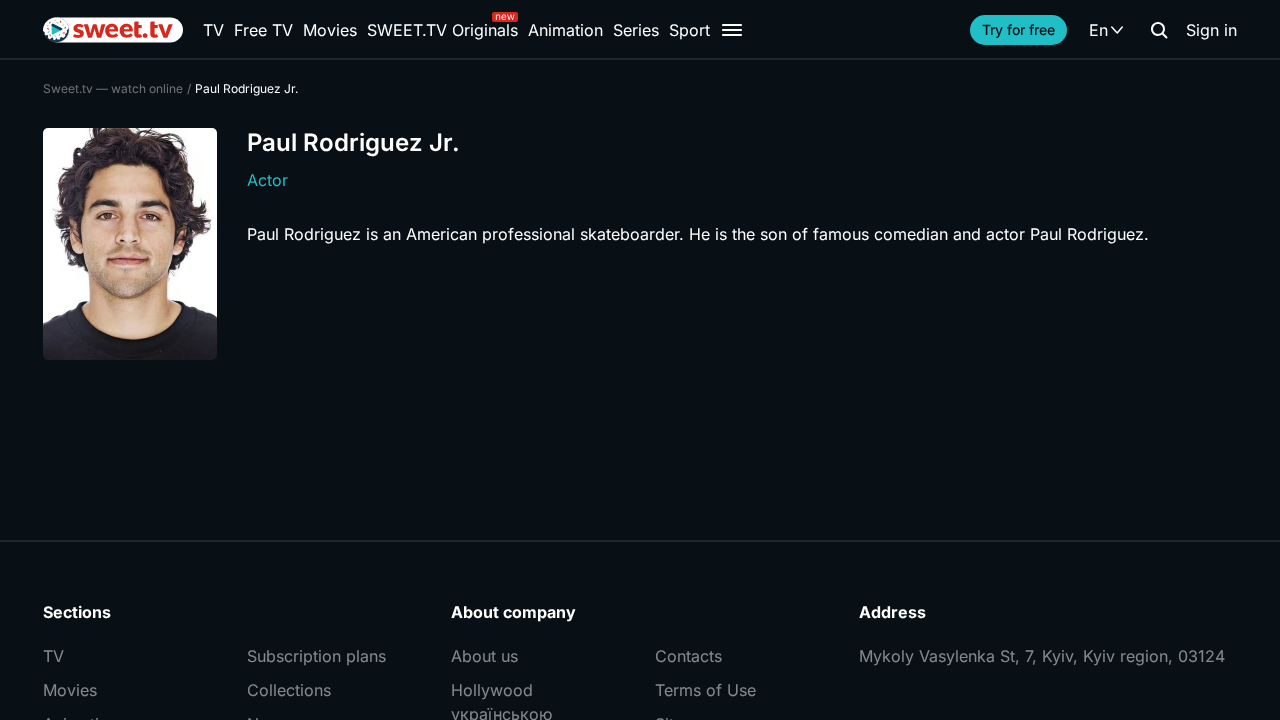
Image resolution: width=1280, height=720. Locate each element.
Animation (565, 30)
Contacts (688, 656)
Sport (689, 30)
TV (213, 30)
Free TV (263, 30)
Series (636, 30)
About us (484, 656)
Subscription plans (316, 656)
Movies (330, 30)
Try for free (1018, 29)
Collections (289, 690)
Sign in (1211, 30)
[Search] (1159, 30)
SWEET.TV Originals (442, 30)
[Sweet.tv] (113, 30)
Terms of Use (705, 690)
